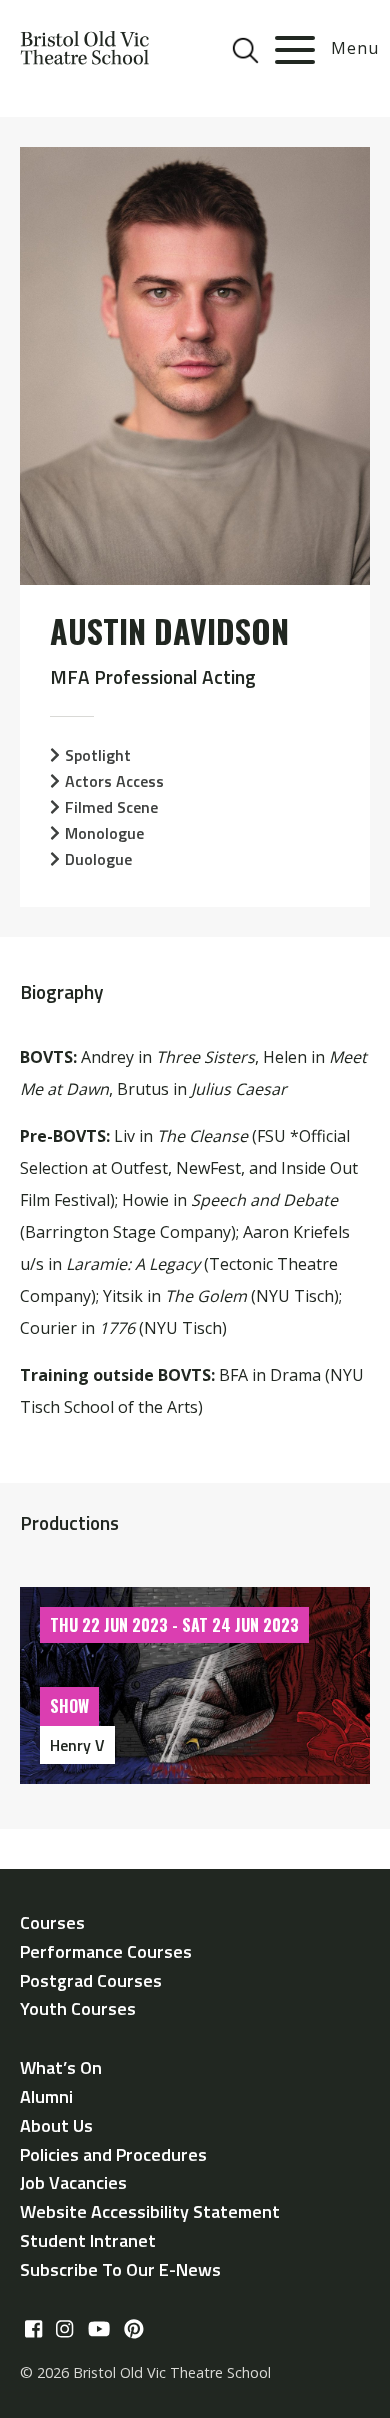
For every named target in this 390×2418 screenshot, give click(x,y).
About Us (56, 2125)
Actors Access (114, 781)
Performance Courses (106, 1951)
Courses (52, 1922)
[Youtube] (99, 2330)
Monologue (104, 833)
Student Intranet (88, 2240)
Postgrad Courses (91, 1980)
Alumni (46, 2096)
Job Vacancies (73, 2182)
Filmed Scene (111, 807)
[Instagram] (64, 2330)
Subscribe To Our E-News (120, 2269)
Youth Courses (78, 2008)
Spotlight (98, 755)
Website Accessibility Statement (150, 2211)
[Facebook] (33, 2330)
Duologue (98, 859)
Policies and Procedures (113, 2154)
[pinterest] (134, 2330)
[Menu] (295, 50)
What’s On (61, 2067)
